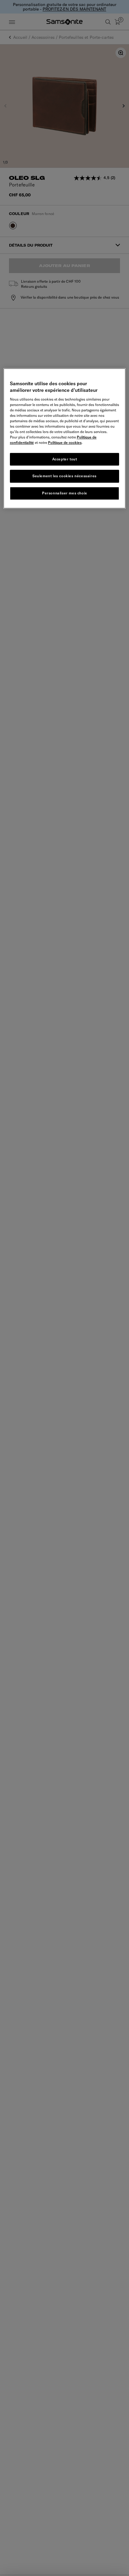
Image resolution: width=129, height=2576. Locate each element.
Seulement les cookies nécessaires (64, 476)
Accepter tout (65, 459)
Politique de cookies (65, 443)
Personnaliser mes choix (64, 493)
